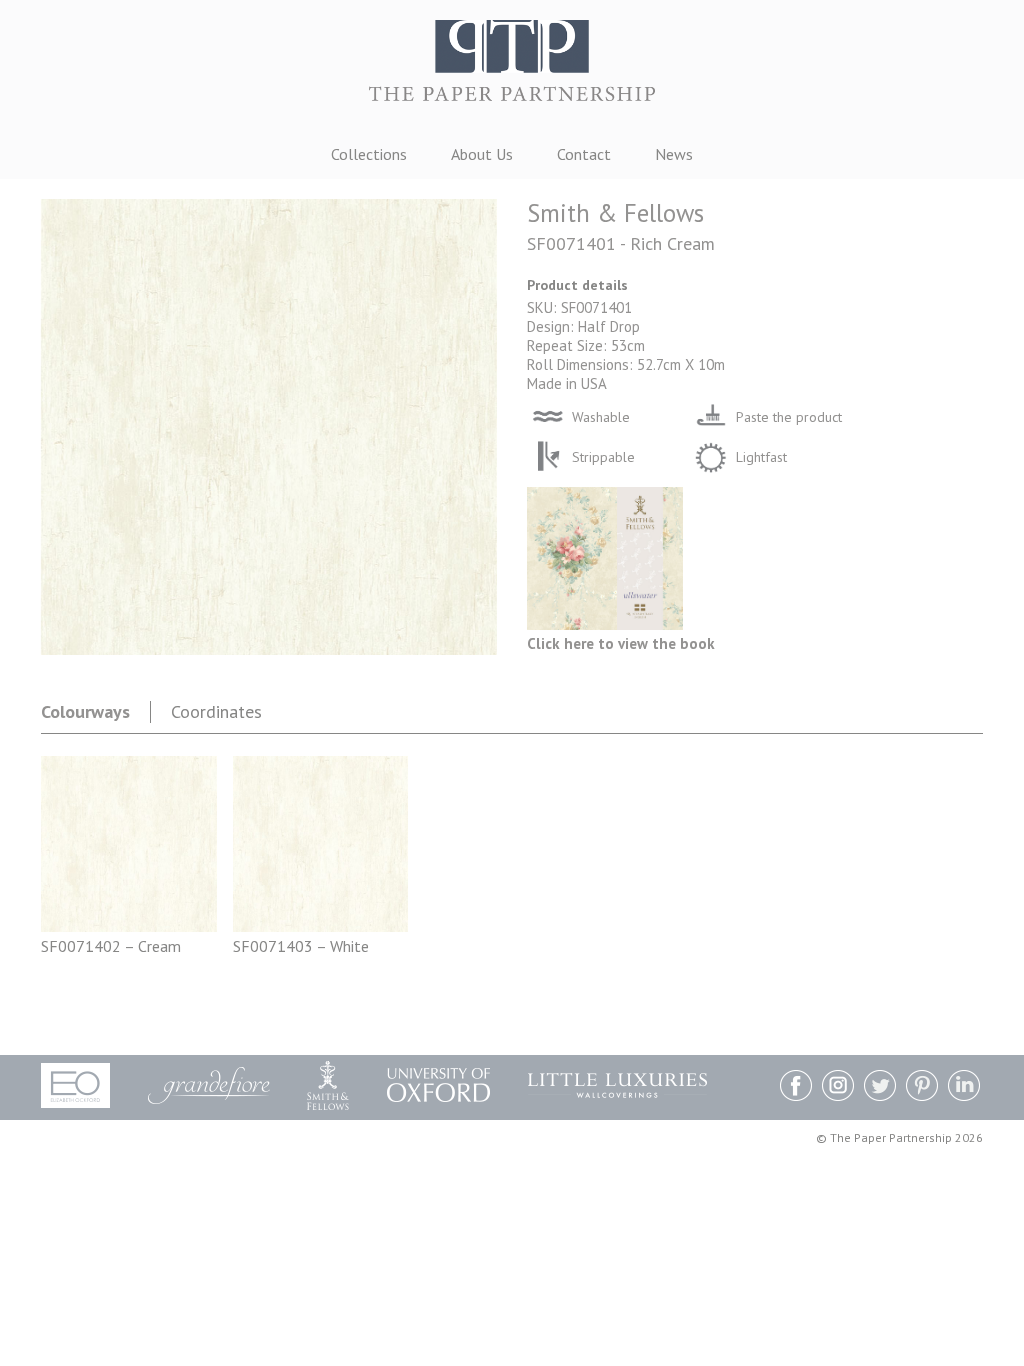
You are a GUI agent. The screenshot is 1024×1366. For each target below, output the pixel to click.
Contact (584, 154)
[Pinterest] (922, 1087)
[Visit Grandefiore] (209, 1085)
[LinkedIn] (964, 1087)
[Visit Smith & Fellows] (328, 1085)
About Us (482, 154)
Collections (369, 154)
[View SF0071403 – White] (321, 926)
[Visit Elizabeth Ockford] (75, 1085)
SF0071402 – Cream (111, 946)
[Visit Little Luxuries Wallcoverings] (617, 1085)
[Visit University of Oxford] (438, 1085)
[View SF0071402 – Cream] (129, 926)
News (674, 154)
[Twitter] (880, 1087)
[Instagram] (838, 1087)
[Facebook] (796, 1087)
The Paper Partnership (512, 69)
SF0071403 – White (301, 946)
